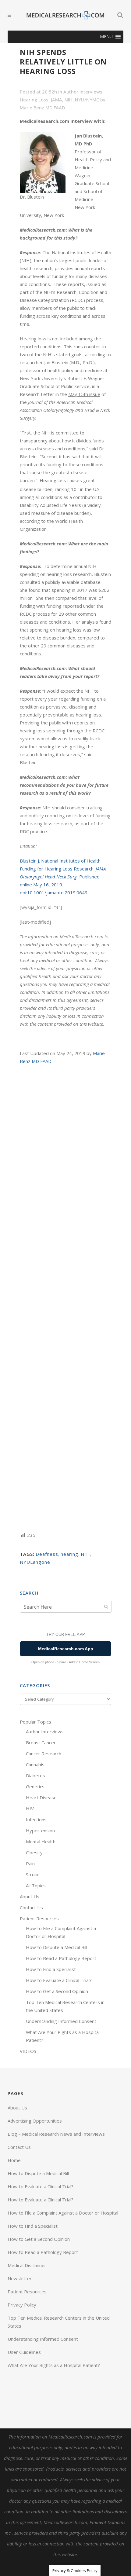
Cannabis (35, 1764)
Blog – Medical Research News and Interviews (56, 2134)
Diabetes (35, 1775)
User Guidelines (24, 2352)
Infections (36, 1819)
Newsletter (20, 2278)
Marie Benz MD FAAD (42, 108)
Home (14, 2160)
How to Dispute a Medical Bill (57, 1947)
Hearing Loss (34, 100)
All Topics (36, 1885)
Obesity (34, 1852)
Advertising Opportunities (35, 2121)
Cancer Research (44, 1753)
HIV (30, 1808)
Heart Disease (41, 1797)
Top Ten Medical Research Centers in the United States (59, 2322)
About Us (30, 1896)
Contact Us (31, 1907)
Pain (30, 1863)
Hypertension (40, 1830)
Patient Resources (39, 1918)
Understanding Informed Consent (61, 2021)
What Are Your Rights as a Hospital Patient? (54, 2365)
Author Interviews (83, 92)
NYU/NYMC (87, 100)
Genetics (35, 1786)
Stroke (33, 1874)
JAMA (57, 100)
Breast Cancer (41, 1742)
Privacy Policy (22, 2305)
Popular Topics (35, 1722)
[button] (106, 37)
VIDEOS (28, 2051)
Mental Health (41, 1841)
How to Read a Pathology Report (61, 1958)
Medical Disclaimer (27, 2265)
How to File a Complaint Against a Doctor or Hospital (63, 2213)
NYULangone (35, 1562)
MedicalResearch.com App (66, 1649)
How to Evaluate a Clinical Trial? (59, 1980)
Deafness (47, 1554)
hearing (69, 1554)
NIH (69, 100)
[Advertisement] (65, 1298)
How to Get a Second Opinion (57, 1991)
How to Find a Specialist (51, 1969)
